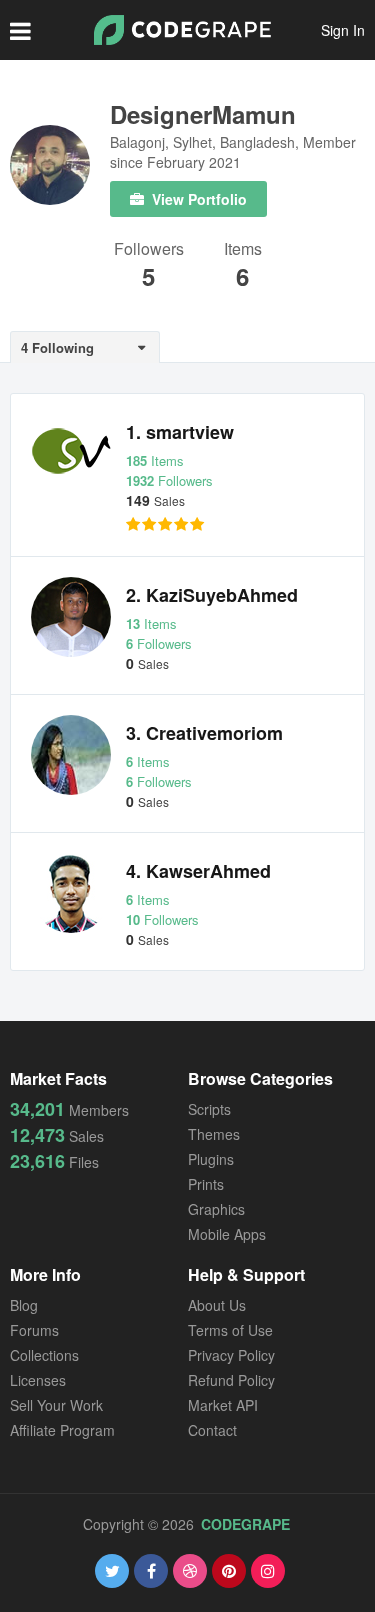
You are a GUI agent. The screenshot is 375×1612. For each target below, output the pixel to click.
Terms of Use (230, 1330)
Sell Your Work (56, 1405)
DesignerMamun (203, 114)
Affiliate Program (62, 1430)
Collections (44, 1355)
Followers (149, 250)
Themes (214, 1134)
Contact (212, 1430)
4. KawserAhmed (198, 871)
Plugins (211, 1159)
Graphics (216, 1209)
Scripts (209, 1109)
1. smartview (180, 432)
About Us (217, 1305)
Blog (24, 1305)
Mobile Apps (227, 1234)
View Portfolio (197, 199)
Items (243, 250)
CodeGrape (245, 1524)
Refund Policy (231, 1380)
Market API (223, 1405)
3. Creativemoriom (204, 733)
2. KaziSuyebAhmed (212, 595)
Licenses (38, 1380)
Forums (34, 1330)
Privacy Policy (231, 1355)
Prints (206, 1184)
